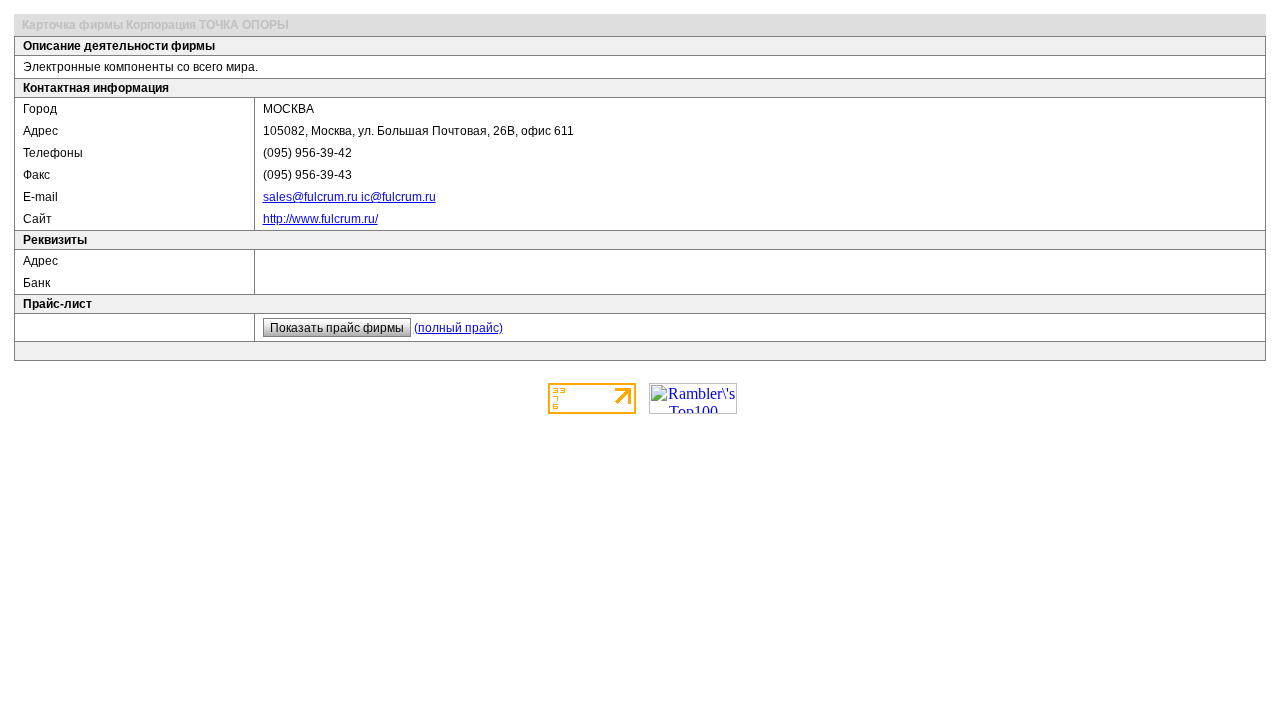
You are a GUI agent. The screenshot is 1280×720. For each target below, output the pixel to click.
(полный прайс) (458, 328)
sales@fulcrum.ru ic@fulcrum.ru (349, 197)
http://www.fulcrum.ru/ (320, 219)
